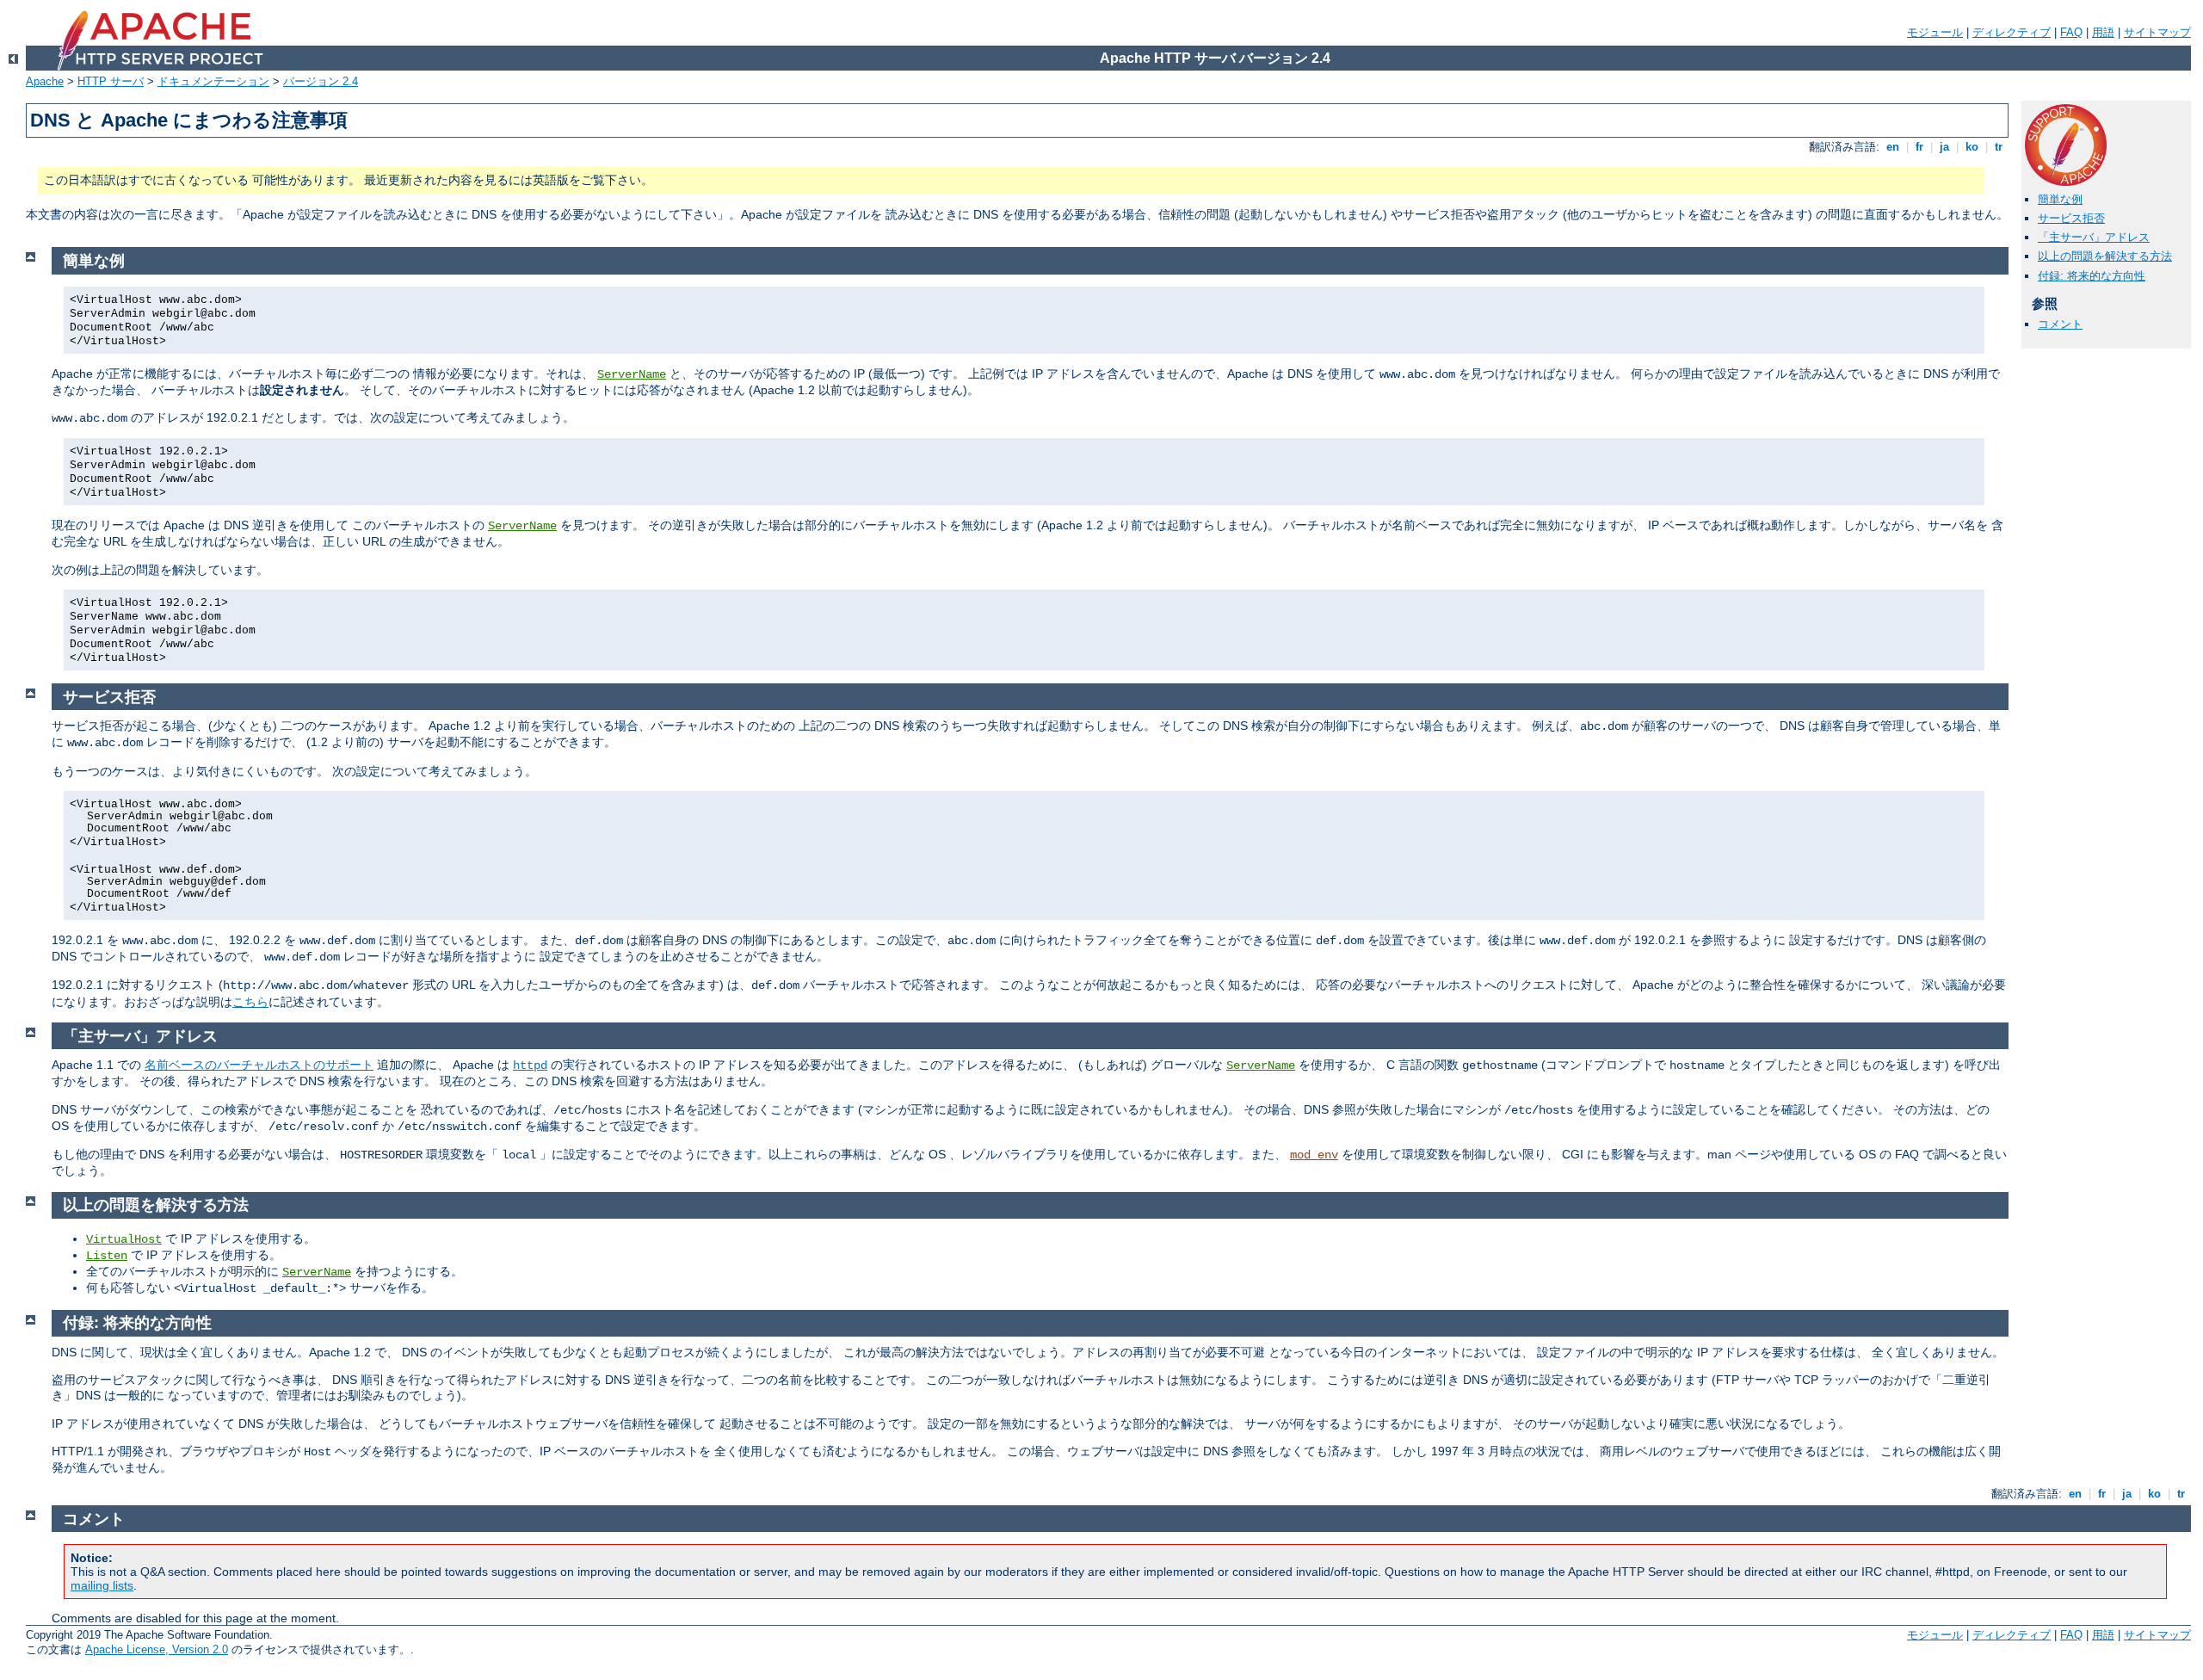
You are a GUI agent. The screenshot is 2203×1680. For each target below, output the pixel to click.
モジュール (1935, 32)
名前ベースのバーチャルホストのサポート (259, 1065)
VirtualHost (124, 1239)
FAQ (2071, 32)
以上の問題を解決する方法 (2105, 256)
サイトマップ (2157, 32)
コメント (2060, 324)
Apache (45, 81)
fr (1919, 147)
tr (1999, 147)
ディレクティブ (2012, 32)
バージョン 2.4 (321, 81)
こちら (250, 1002)
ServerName (632, 374)
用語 (2103, 32)
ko (1972, 147)
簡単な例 (2060, 199)
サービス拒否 (2071, 218)
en (1893, 147)
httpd (530, 1065)
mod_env (1314, 1155)
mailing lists (102, 1585)
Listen (107, 1256)
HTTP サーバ (111, 81)
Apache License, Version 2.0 (157, 1649)
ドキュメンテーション (213, 81)
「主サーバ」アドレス (2094, 237)
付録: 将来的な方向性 (2092, 276)
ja (1944, 147)
